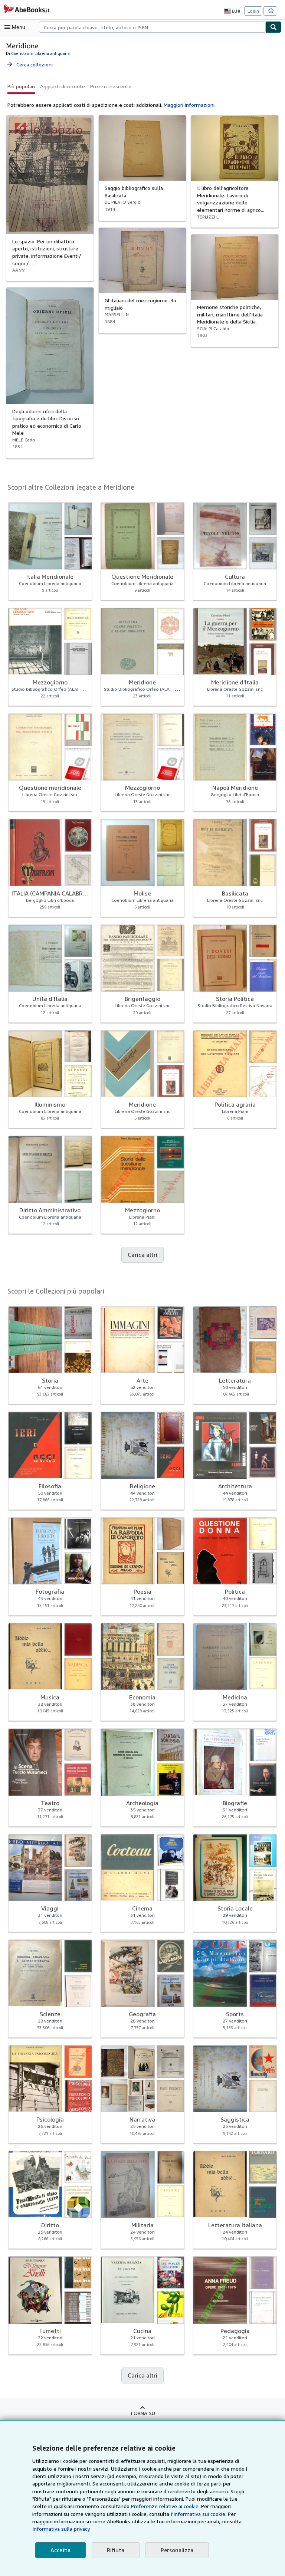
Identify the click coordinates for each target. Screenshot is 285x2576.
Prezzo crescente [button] (111, 86)
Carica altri (142, 1255)
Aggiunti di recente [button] (63, 86)
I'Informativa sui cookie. (199, 2514)
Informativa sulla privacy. (61, 2529)
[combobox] (152, 27)
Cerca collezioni (29, 64)
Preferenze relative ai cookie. (165, 2506)
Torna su (142, 2413)
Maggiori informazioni (189, 105)
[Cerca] (273, 27)
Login (253, 11)
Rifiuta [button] (116, 2550)
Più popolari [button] (21, 86)
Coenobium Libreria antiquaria (40, 53)
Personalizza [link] (177, 2550)
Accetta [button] (60, 2550)
